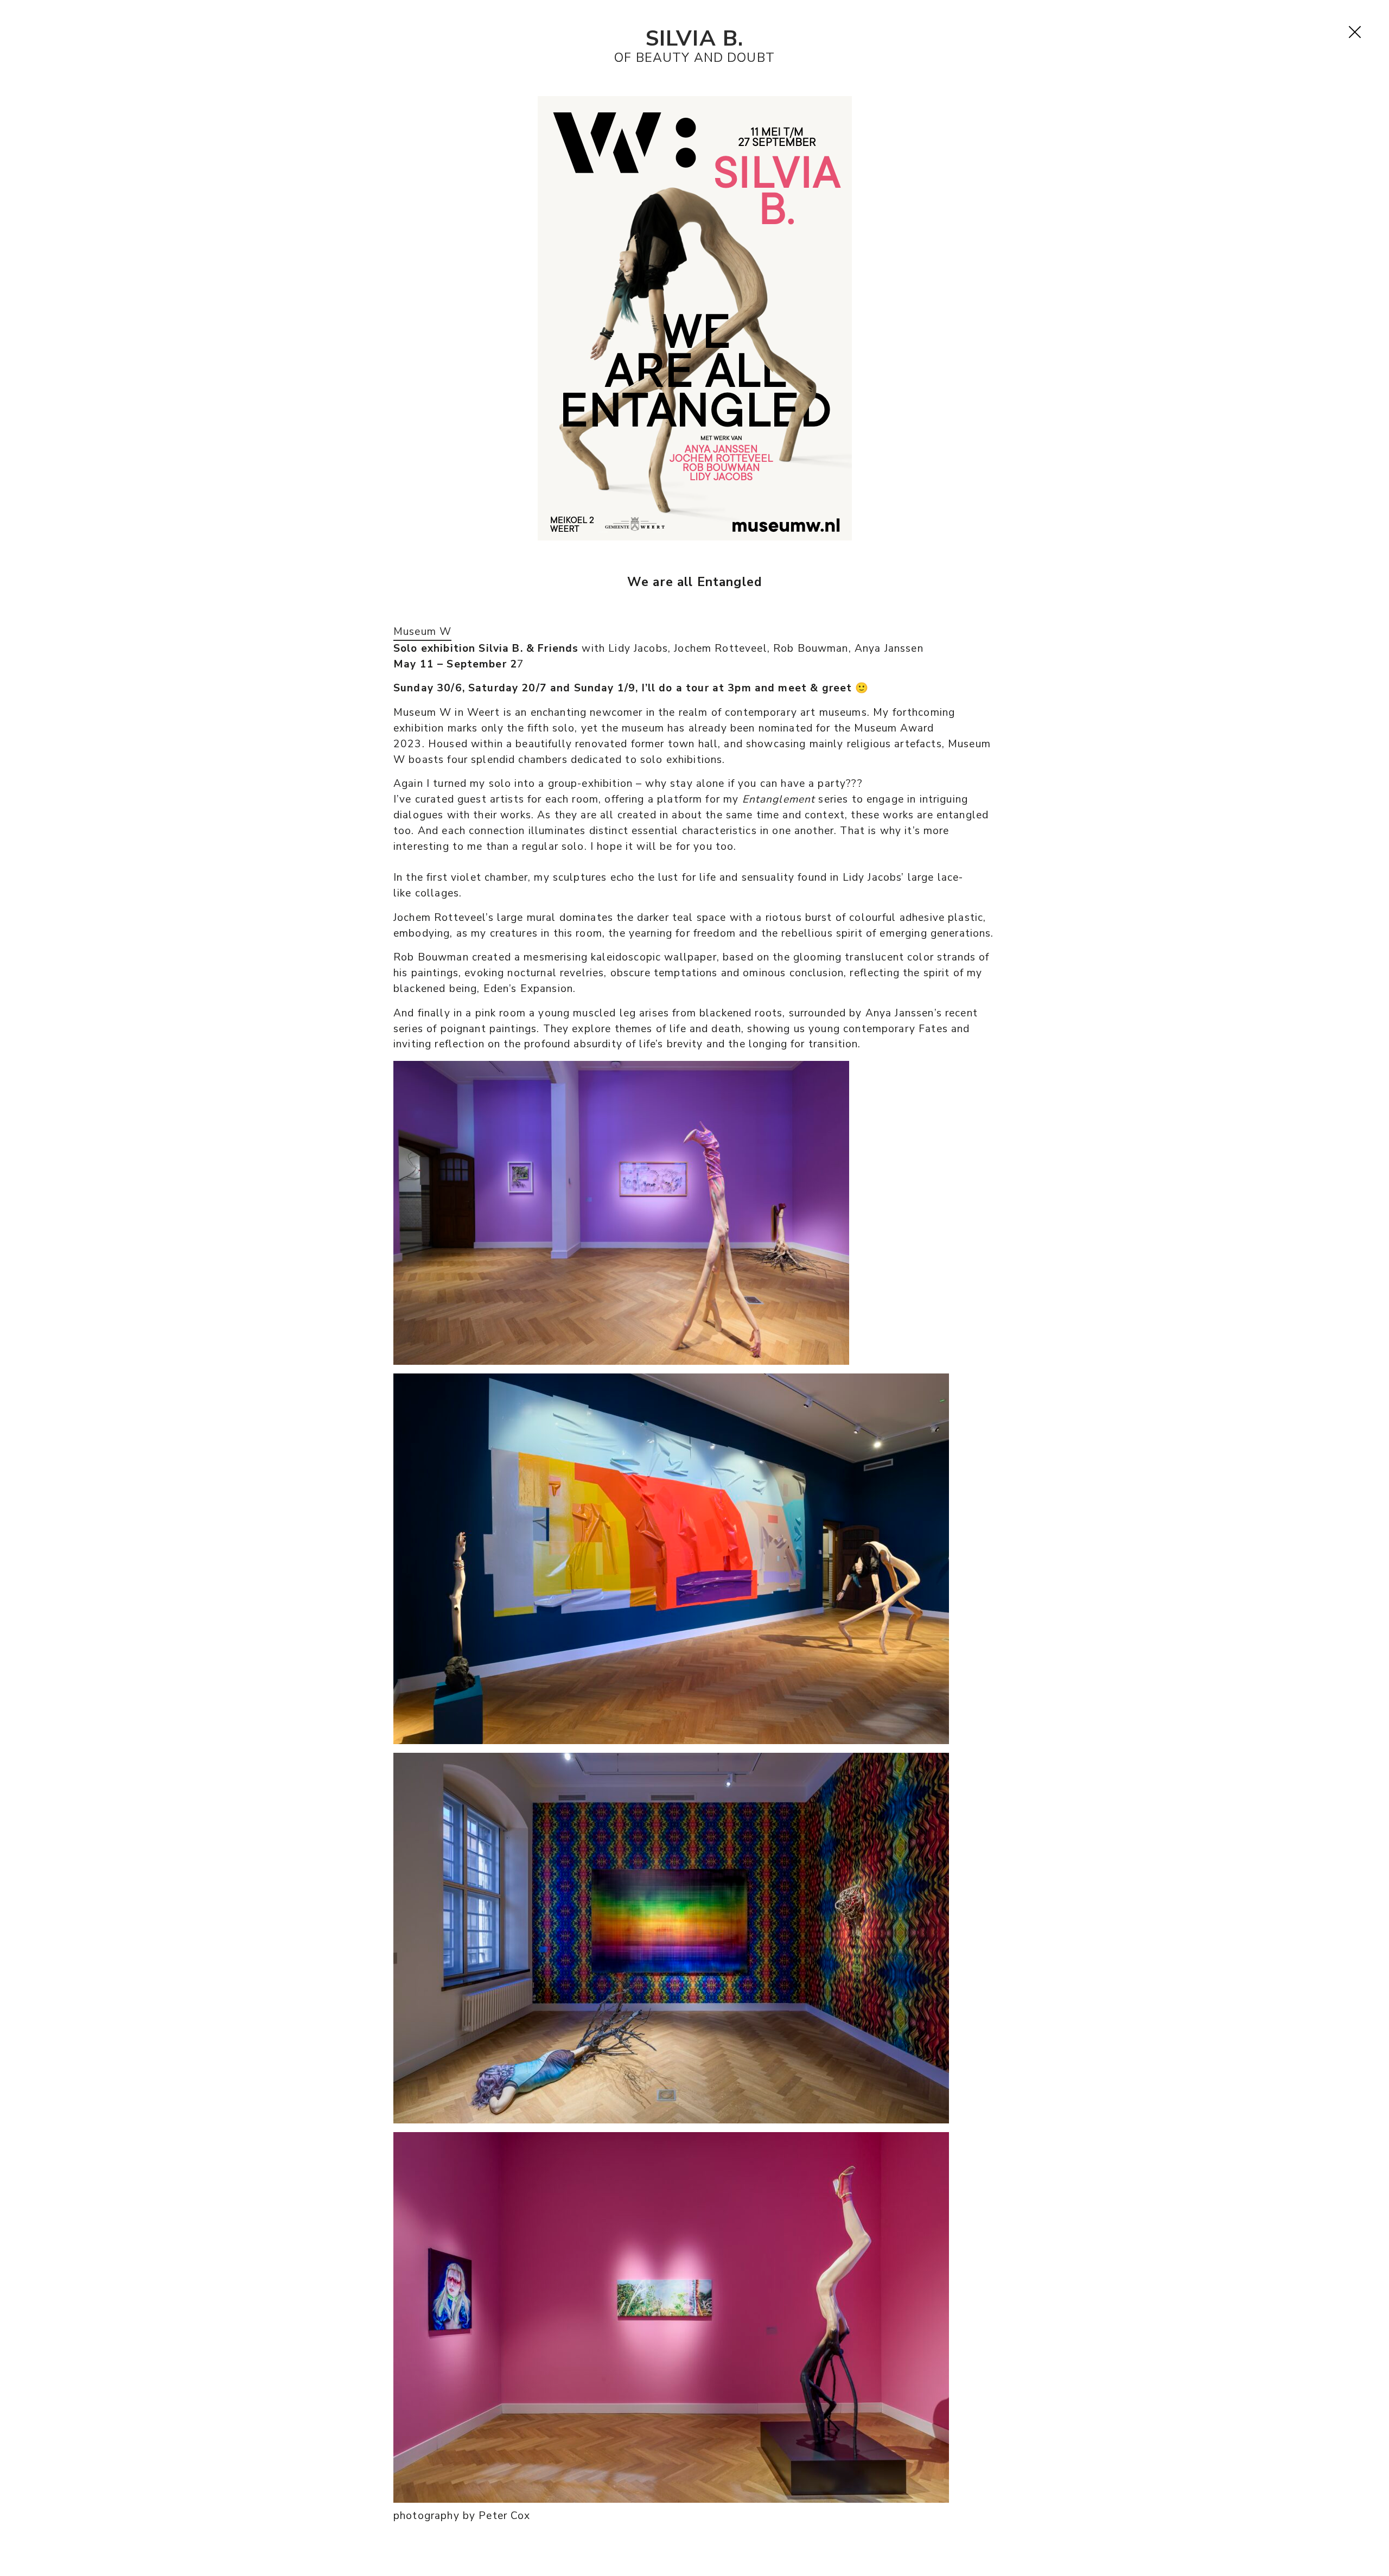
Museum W (422, 632)
